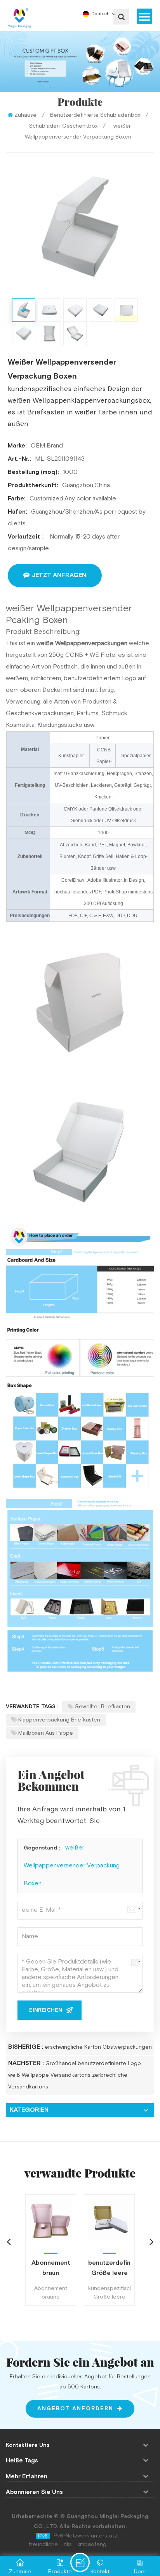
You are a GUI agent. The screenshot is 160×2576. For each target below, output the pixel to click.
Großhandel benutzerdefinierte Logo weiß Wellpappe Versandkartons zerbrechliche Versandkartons (75, 2075)
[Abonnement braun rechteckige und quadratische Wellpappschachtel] (51, 2220)
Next (151, 2241)
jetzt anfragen (59, 575)
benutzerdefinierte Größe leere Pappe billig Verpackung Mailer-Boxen (109, 2269)
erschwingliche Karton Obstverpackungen (98, 2047)
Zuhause (25, 115)
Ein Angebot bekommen (80, 2562)
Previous (9, 2241)
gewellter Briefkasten (102, 1707)
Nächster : (26, 2063)
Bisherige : (26, 2047)
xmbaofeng (92, 2544)
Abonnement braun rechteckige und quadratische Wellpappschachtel (51, 2269)
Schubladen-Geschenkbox (63, 126)
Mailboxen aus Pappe (46, 1733)
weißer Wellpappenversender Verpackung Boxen (72, 1866)
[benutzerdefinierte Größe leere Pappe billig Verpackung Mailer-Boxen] (109, 2220)
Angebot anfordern (75, 2409)
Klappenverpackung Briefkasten (59, 1720)
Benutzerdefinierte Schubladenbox (95, 115)
